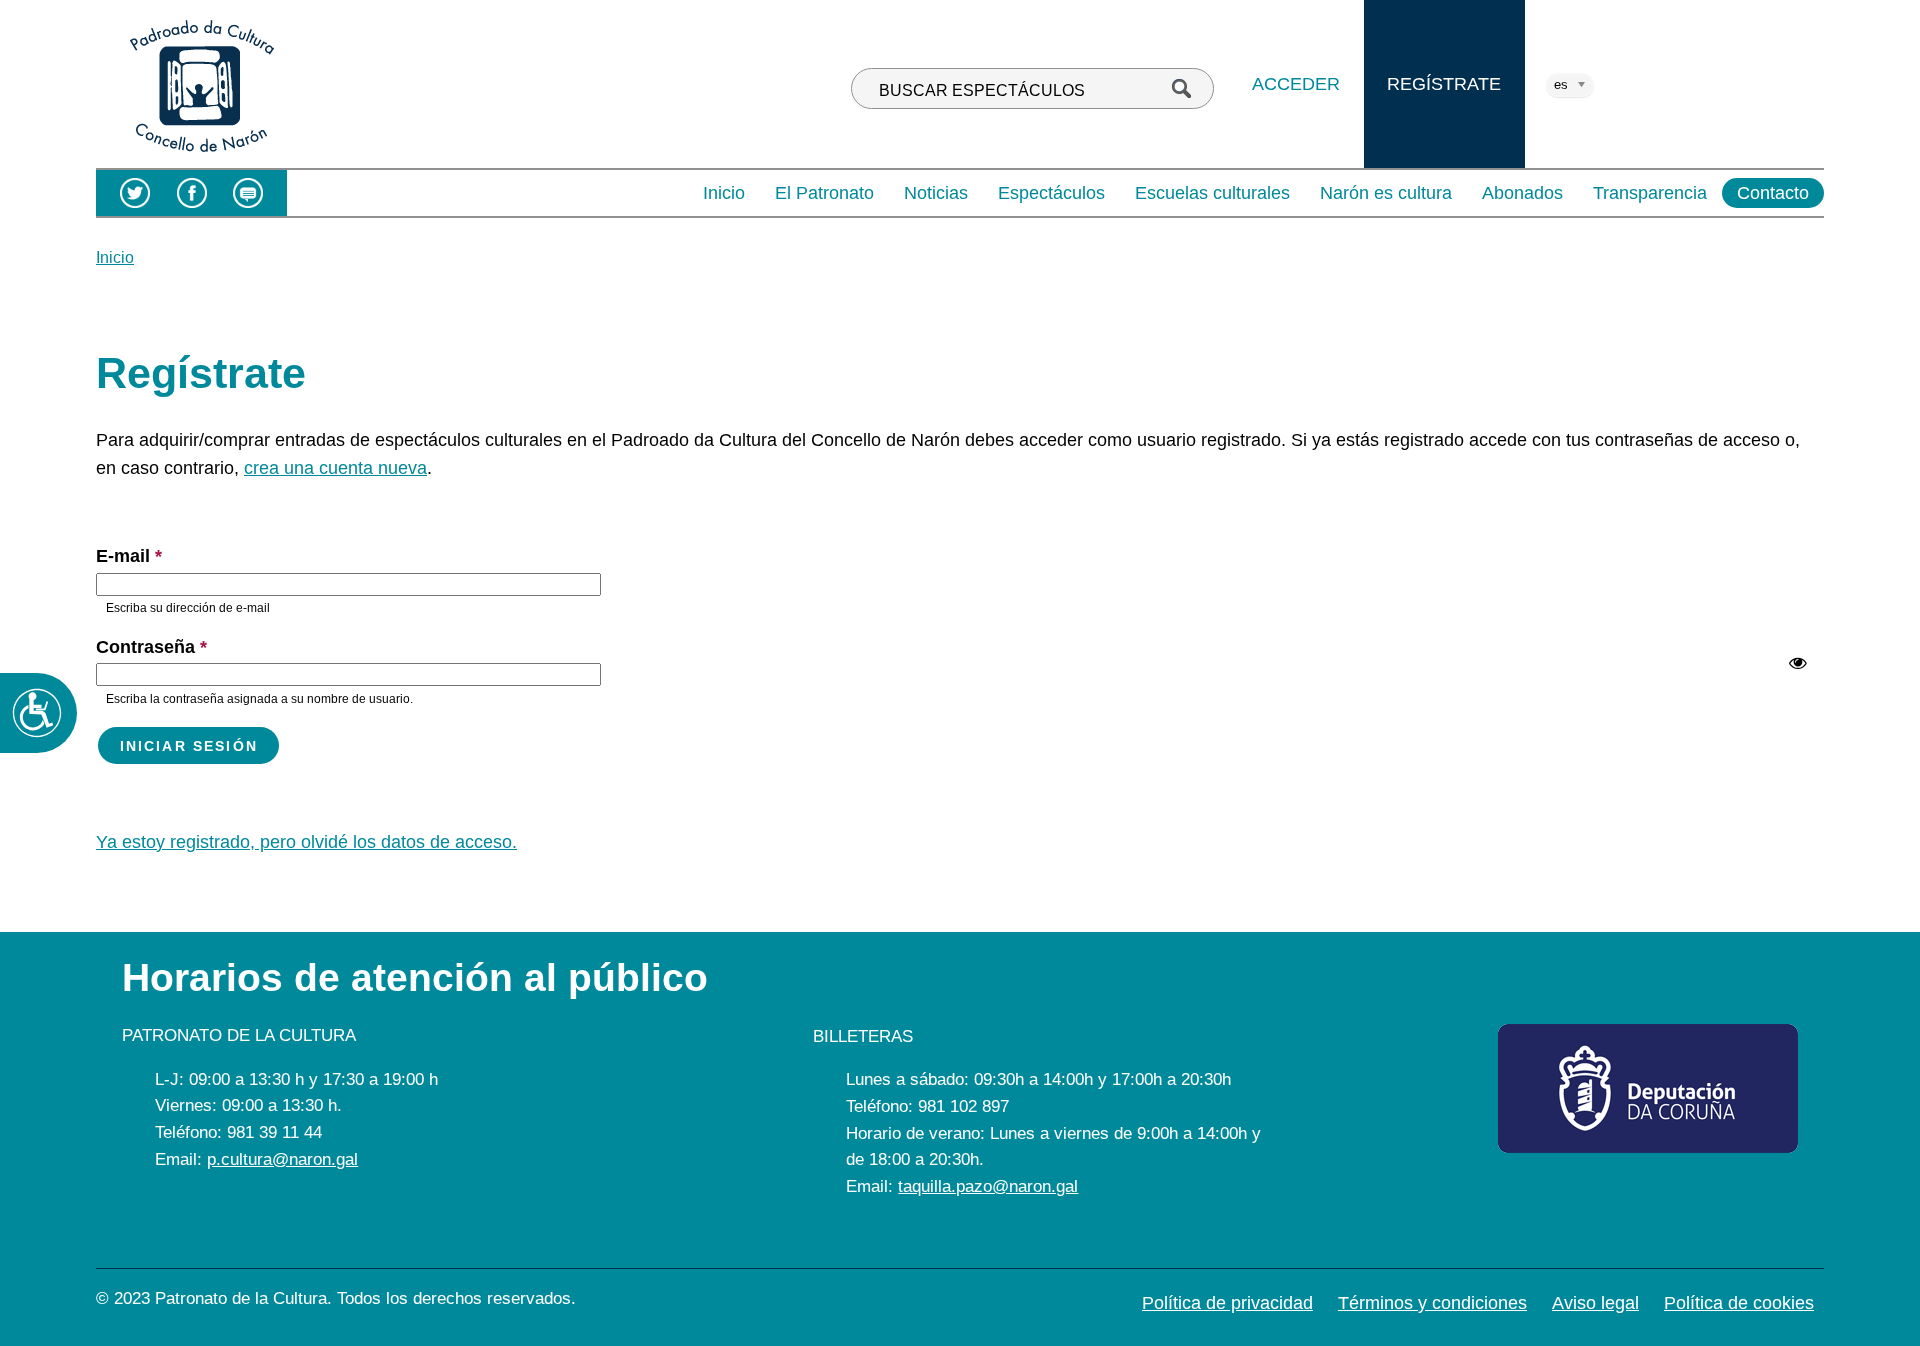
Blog (248, 193)
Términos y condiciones (1432, 1302)
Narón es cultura (1386, 193)
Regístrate (1444, 84)
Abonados (1522, 193)
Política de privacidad (1227, 1302)
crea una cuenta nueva (335, 468)
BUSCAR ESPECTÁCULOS (982, 90)
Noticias (936, 193)
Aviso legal (1595, 1302)
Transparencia (1650, 193)
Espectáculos (1051, 193)
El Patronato (824, 193)
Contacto (1773, 193)
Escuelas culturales (1212, 193)
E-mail (129, 556)
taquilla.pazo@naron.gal (988, 1186)
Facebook (191, 193)
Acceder (1296, 84)
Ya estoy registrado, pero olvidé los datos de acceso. (306, 842)
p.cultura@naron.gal (282, 1159)
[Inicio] (201, 155)
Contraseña (151, 647)
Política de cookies (1739, 1302)
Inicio (724, 193)
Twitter (135, 193)
